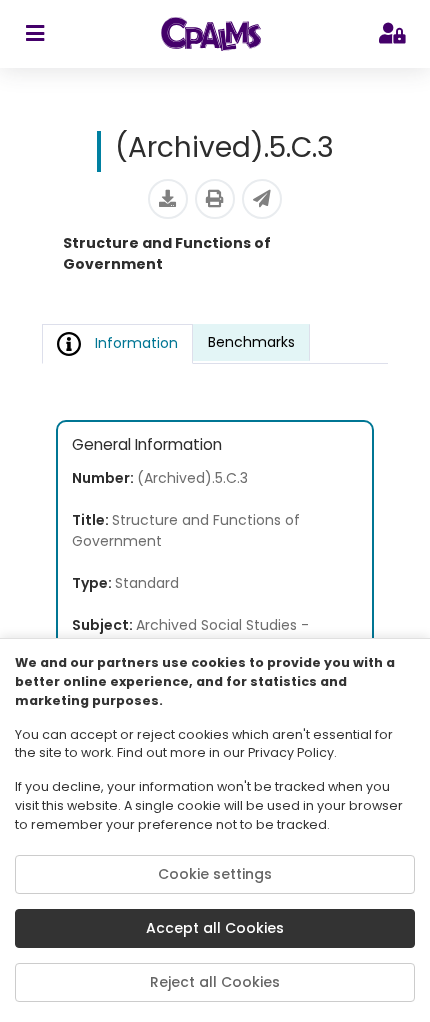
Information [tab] (136, 343)
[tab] (251, 342)
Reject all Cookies (215, 982)
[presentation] (251, 343)
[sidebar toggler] (34, 34)
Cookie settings (215, 874)
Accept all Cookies (215, 928)
